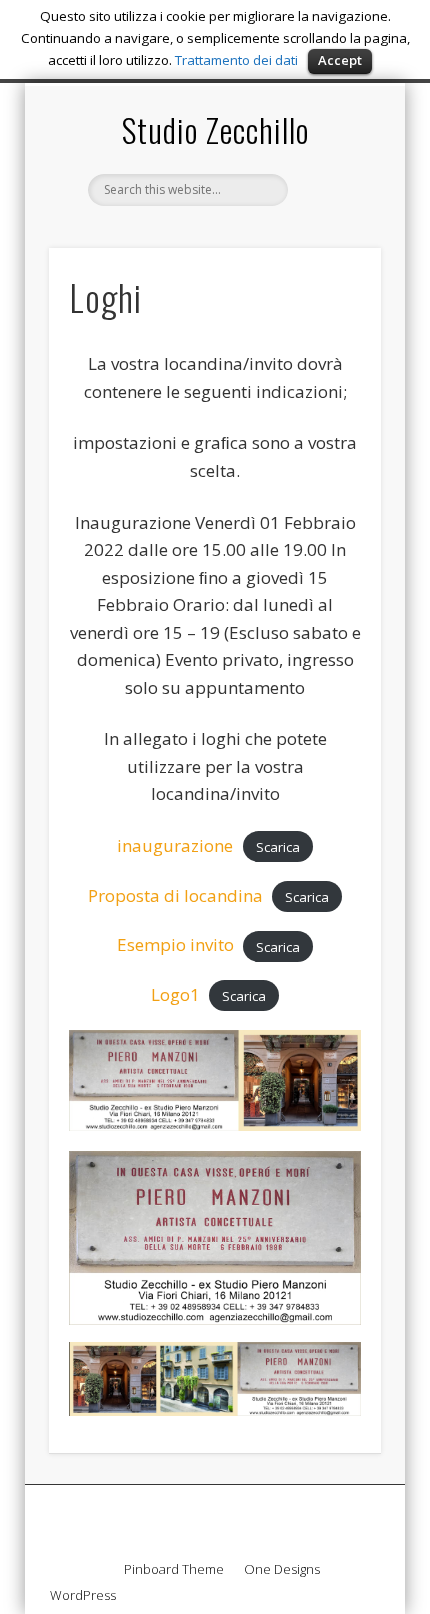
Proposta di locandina (175, 895)
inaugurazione (175, 845)
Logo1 (175, 994)
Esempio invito (175, 944)
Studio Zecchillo (215, 129)
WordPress (83, 1595)
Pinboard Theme (174, 1569)
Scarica (278, 847)
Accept (340, 60)
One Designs (282, 1569)
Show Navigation (332, 262)
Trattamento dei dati (236, 60)
